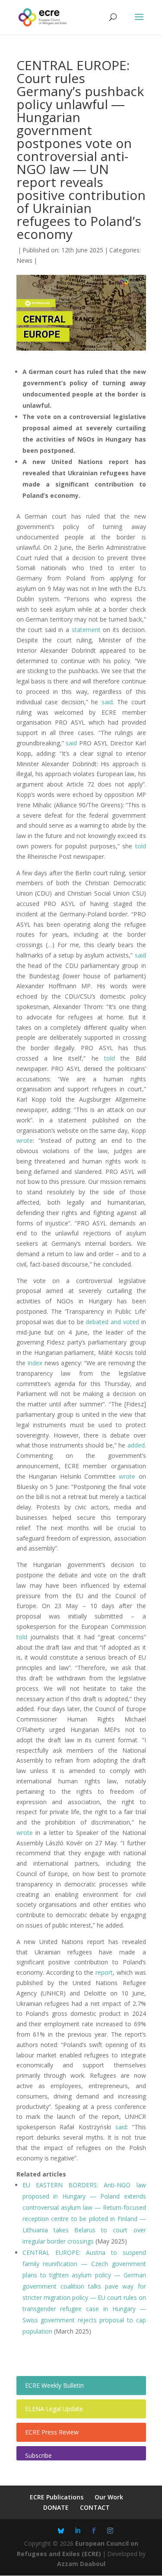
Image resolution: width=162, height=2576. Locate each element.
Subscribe (38, 2455)
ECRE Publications (57, 2497)
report (104, 1972)
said (107, 702)
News (24, 260)
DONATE (56, 2507)
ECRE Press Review (52, 2432)
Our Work (109, 2497)
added (136, 1445)
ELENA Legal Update (54, 2409)
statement (86, 630)
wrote (25, 1140)
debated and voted (112, 1322)
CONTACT (95, 2507)
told (141, 846)
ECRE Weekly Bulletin (54, 2385)
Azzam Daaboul (81, 2564)
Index (35, 1363)
